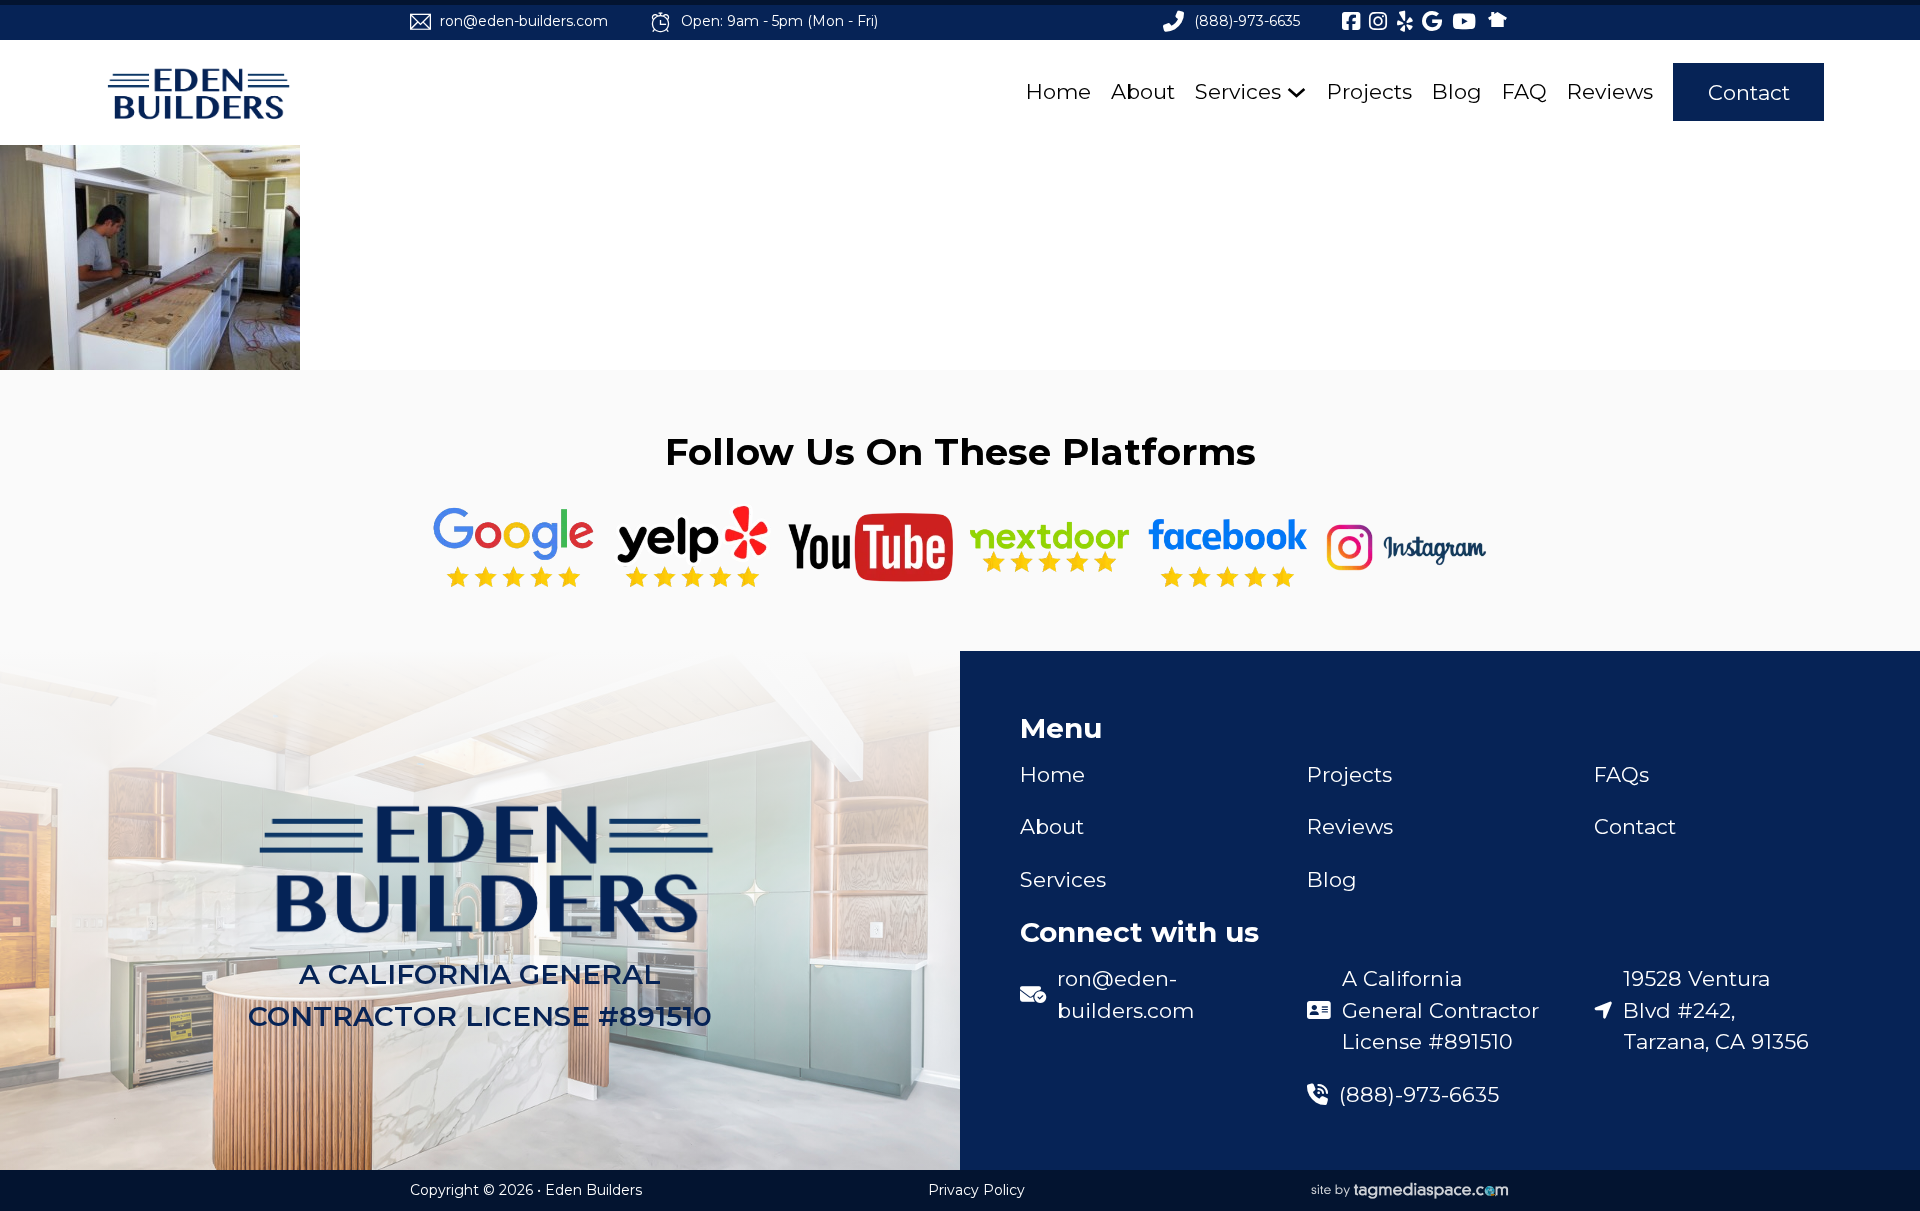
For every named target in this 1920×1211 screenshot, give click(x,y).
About (1143, 91)
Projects (1369, 91)
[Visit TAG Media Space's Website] (1410, 1191)
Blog (1457, 91)
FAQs (1621, 774)
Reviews (1610, 91)
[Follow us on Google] (513, 547)
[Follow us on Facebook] (1227, 547)
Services (1238, 91)
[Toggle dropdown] (1296, 92)
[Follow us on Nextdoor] (870, 547)
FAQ (1524, 91)
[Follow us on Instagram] (1406, 547)
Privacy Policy (976, 1190)
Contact (1749, 92)
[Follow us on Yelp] (692, 547)
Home (1058, 91)
